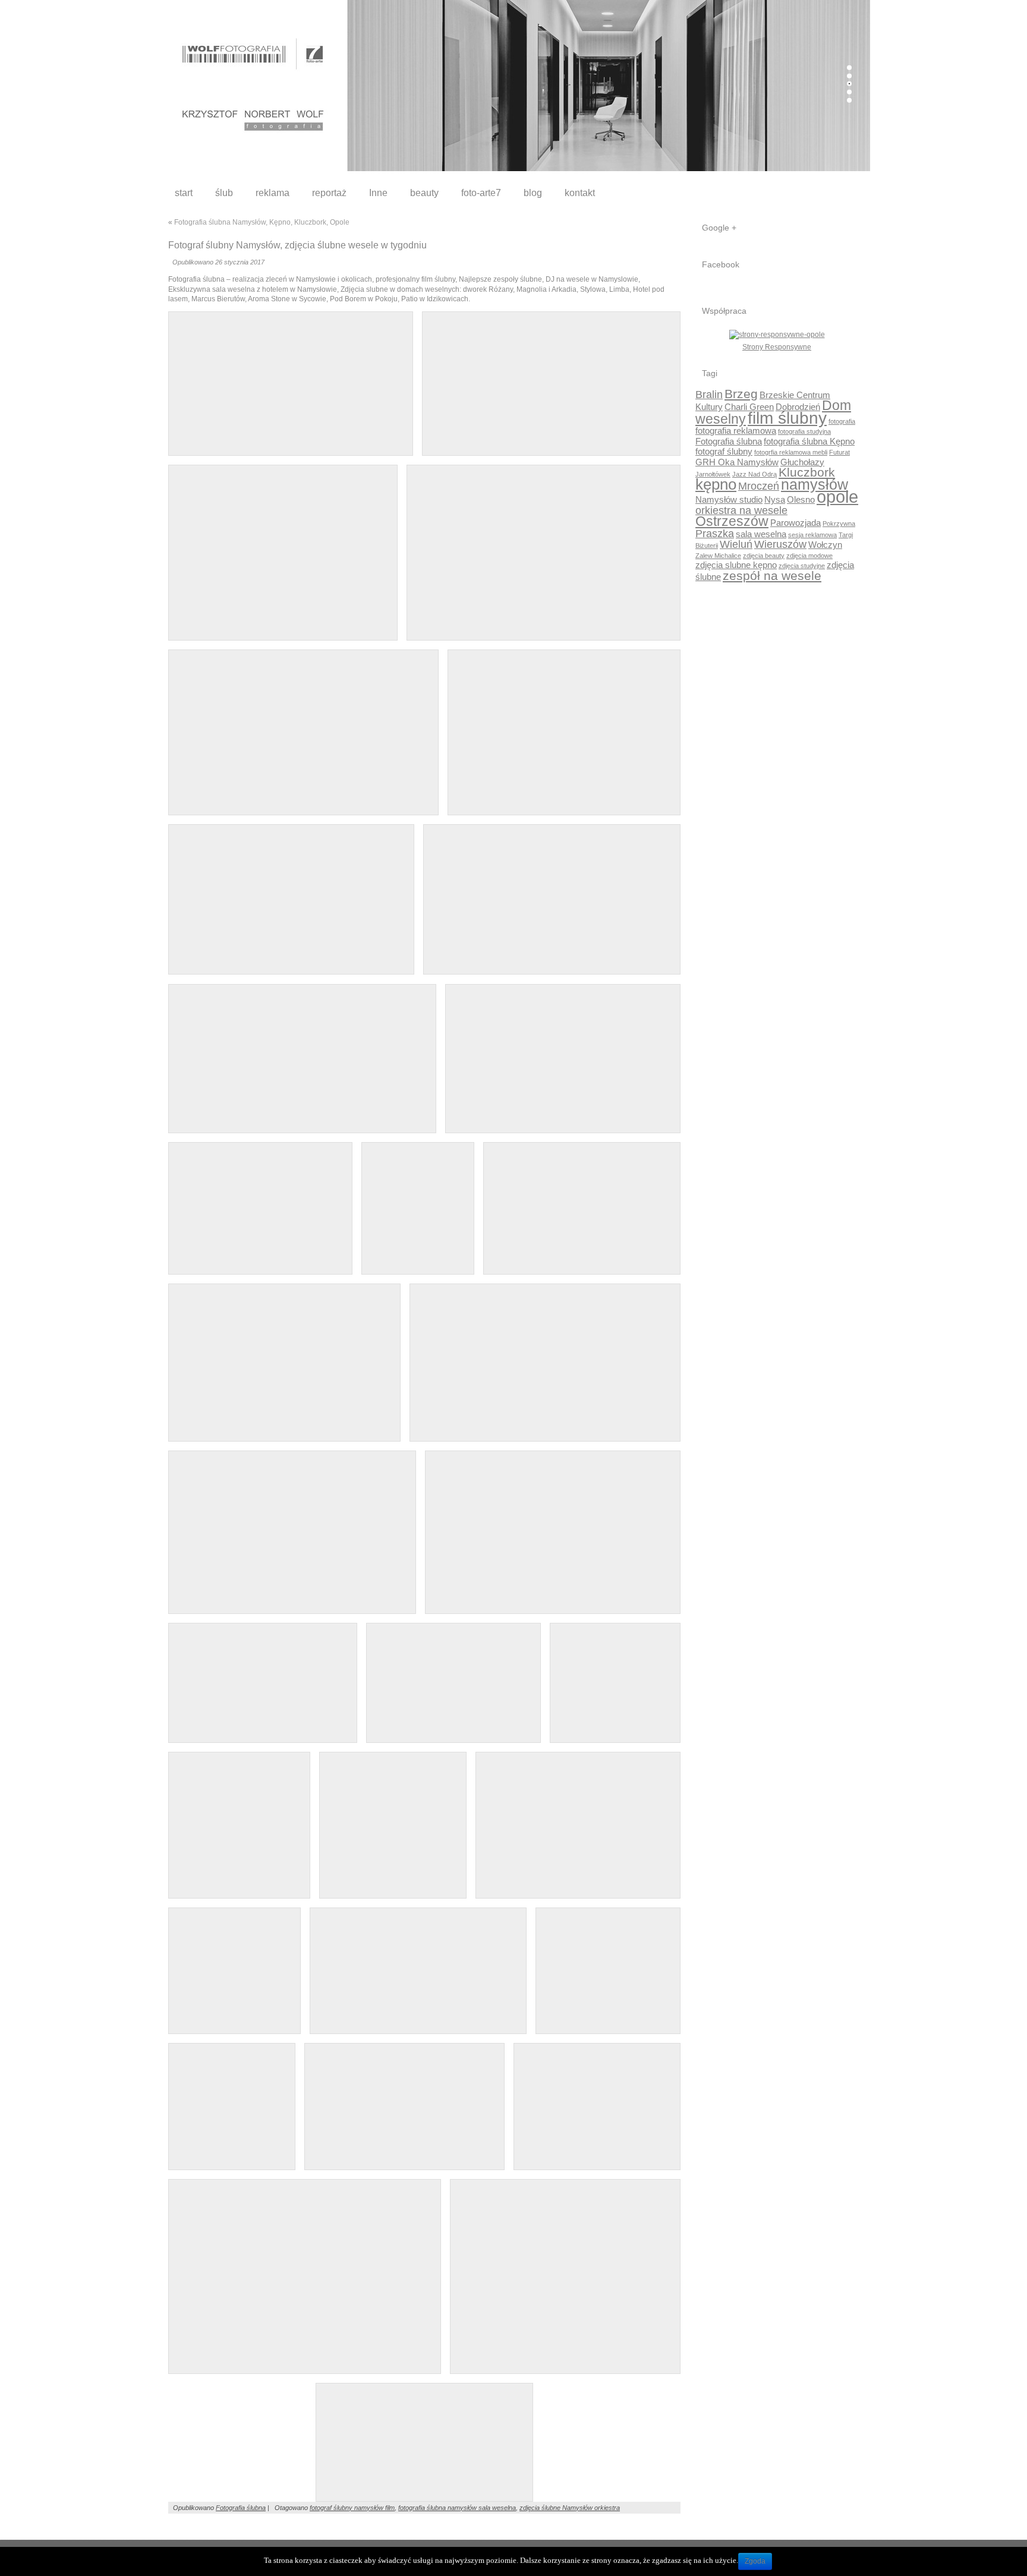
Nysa (775, 499)
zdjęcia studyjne (802, 566)
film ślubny (787, 418)
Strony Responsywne (777, 347)
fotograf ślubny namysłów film (352, 2508)
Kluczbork (807, 472)
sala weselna (761, 534)
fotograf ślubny (724, 451)
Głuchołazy (802, 462)
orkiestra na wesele (741, 510)
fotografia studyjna (804, 431)
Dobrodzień (798, 407)
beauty (424, 193)
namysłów (815, 485)
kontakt (580, 193)
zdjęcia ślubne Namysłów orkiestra (570, 2508)
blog (533, 193)
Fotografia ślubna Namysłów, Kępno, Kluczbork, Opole (262, 222)
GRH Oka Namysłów (737, 462)
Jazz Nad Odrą (755, 474)
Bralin (709, 394)
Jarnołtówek (713, 474)
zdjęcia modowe (809, 556)
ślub (224, 193)
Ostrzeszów (732, 521)
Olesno (801, 499)
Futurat (839, 452)
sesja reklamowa (812, 535)
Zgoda (755, 2561)
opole (837, 496)
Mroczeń (759, 486)
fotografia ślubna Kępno (809, 441)
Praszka (715, 533)
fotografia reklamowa (736, 431)
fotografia (842, 421)
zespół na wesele (772, 576)
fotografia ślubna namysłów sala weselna (457, 2508)
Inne (378, 193)
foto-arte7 (481, 193)
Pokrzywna (839, 524)
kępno (716, 484)
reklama (272, 193)
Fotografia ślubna (241, 2508)
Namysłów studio (729, 499)
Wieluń (736, 544)
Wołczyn (825, 545)
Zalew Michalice (718, 556)
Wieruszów (780, 544)
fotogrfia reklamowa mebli (791, 452)
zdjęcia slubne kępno (736, 565)
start (184, 193)
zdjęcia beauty (764, 556)
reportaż (329, 193)
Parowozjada (796, 523)
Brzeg (741, 394)
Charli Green (749, 407)
